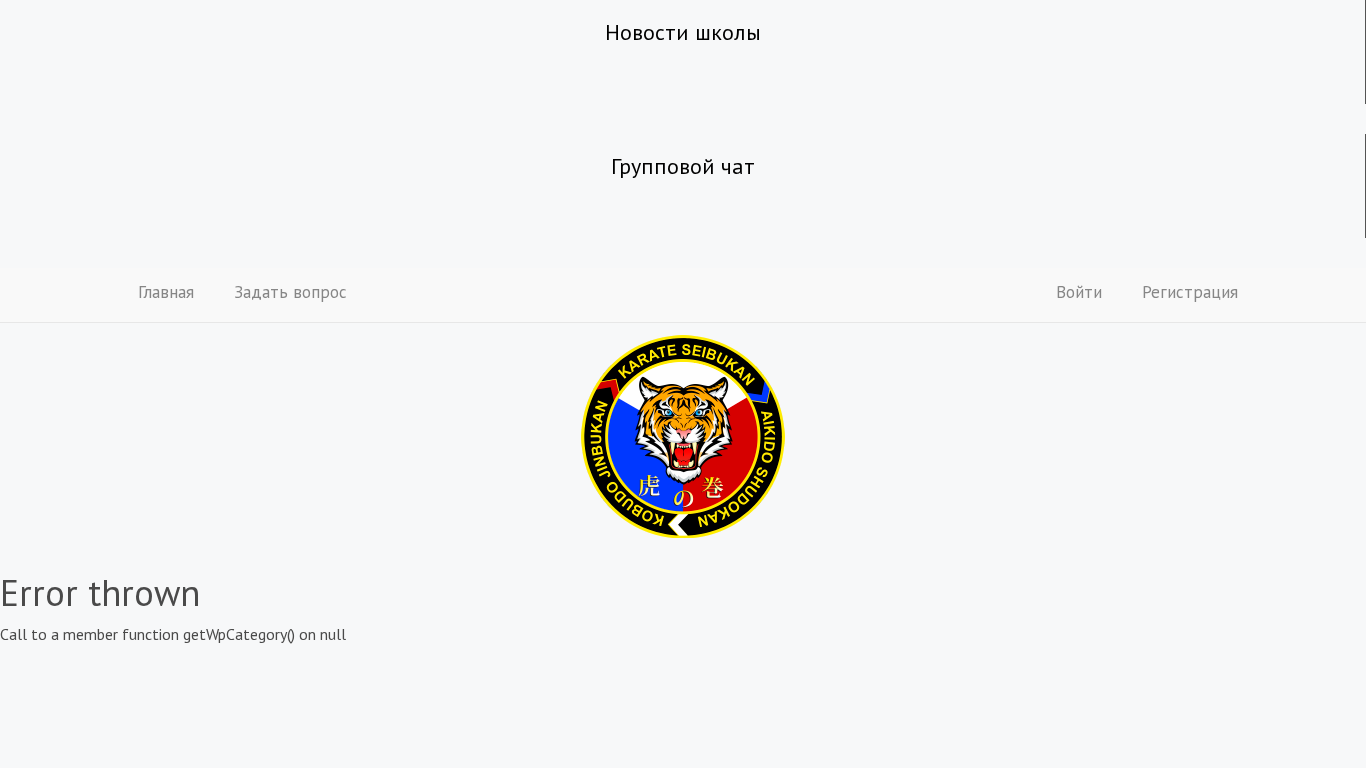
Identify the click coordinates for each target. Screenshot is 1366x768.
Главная (166, 292)
